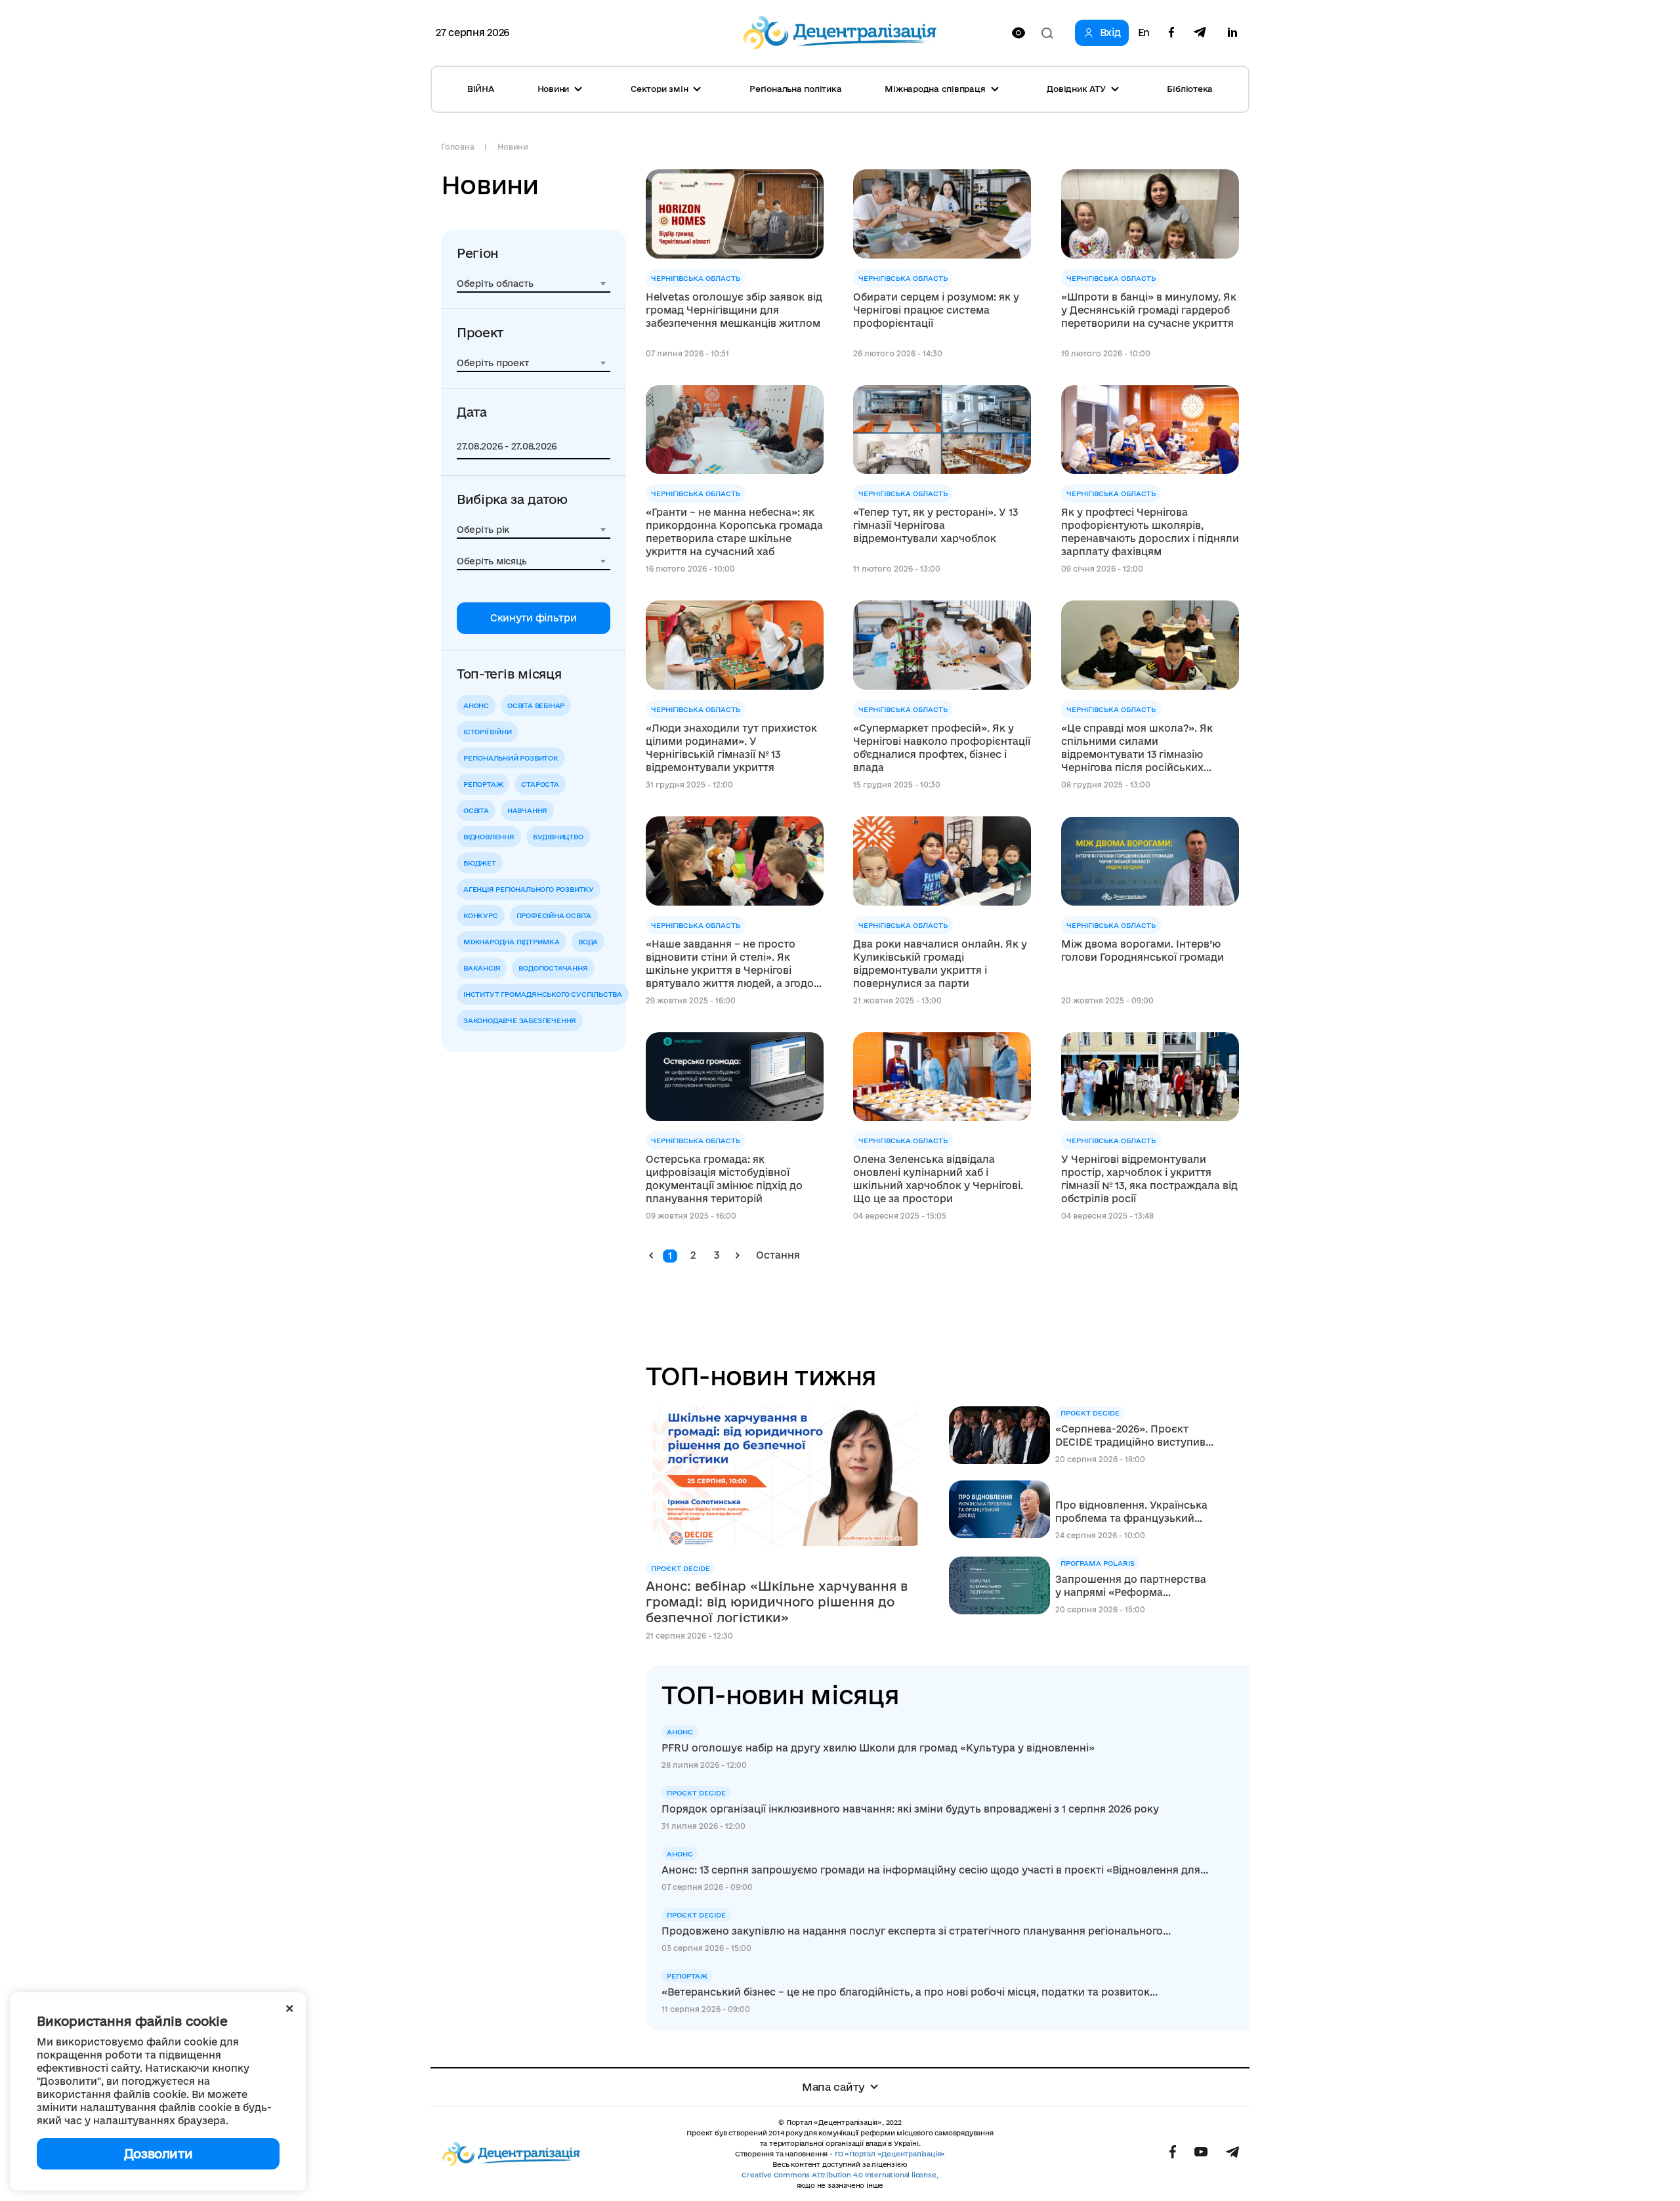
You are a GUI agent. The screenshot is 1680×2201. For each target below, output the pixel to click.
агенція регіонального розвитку (529, 889)
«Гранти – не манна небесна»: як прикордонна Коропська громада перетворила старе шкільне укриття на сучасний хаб (734, 532)
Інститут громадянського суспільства (543, 994)
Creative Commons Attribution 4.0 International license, (840, 2175)
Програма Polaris (1098, 1563)
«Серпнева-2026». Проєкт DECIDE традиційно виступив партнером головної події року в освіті (1130, 1436)
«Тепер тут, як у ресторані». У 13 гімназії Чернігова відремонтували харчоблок (935, 525)
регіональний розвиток (511, 758)
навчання (527, 810)
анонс (476, 705)
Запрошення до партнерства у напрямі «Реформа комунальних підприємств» (1131, 1586)
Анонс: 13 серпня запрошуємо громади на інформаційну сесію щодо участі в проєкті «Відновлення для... (935, 1870)
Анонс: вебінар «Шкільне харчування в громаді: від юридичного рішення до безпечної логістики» (777, 1602)
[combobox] (534, 283)
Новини (513, 147)
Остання (778, 1255)
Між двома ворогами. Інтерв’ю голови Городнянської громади (1143, 951)
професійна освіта (554, 915)
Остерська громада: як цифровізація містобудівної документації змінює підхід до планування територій (724, 1179)
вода (588, 942)
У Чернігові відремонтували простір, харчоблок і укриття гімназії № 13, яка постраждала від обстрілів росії (1149, 1179)
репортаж (483, 784)
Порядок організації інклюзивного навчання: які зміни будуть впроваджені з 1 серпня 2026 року (910, 1809)
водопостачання (553, 968)
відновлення (489, 837)
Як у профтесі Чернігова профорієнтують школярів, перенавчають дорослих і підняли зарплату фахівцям (1150, 532)
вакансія (482, 968)
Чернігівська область (696, 278)
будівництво (558, 837)
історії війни (487, 732)
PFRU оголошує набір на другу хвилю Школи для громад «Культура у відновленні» (878, 1748)
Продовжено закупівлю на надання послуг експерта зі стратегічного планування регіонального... (916, 1931)
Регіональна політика (795, 89)
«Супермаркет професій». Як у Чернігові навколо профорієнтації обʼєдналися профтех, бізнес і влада (942, 748)
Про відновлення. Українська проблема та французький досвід (1131, 1512)
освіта (476, 810)
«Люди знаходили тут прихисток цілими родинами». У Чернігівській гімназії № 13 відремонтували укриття (731, 748)
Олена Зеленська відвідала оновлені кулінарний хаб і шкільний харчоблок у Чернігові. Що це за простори (938, 1179)
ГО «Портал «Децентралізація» (890, 2154)
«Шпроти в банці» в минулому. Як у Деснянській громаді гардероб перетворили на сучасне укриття (1149, 310)
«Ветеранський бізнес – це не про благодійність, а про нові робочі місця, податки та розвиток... (910, 1992)
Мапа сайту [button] (833, 2087)
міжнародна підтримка (512, 942)
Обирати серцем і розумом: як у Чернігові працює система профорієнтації (936, 310)
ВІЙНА (481, 89)
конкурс (481, 915)
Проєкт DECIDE (681, 1568)
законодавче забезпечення (520, 1020)
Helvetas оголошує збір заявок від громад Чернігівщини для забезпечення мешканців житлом (734, 310)
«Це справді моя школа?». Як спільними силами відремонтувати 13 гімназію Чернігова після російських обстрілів (1137, 748)
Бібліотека (1190, 89)
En (1144, 33)
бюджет (480, 863)
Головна (457, 147)
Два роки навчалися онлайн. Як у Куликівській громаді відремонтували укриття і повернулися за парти (940, 964)
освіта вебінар (536, 705)
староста (540, 784)
